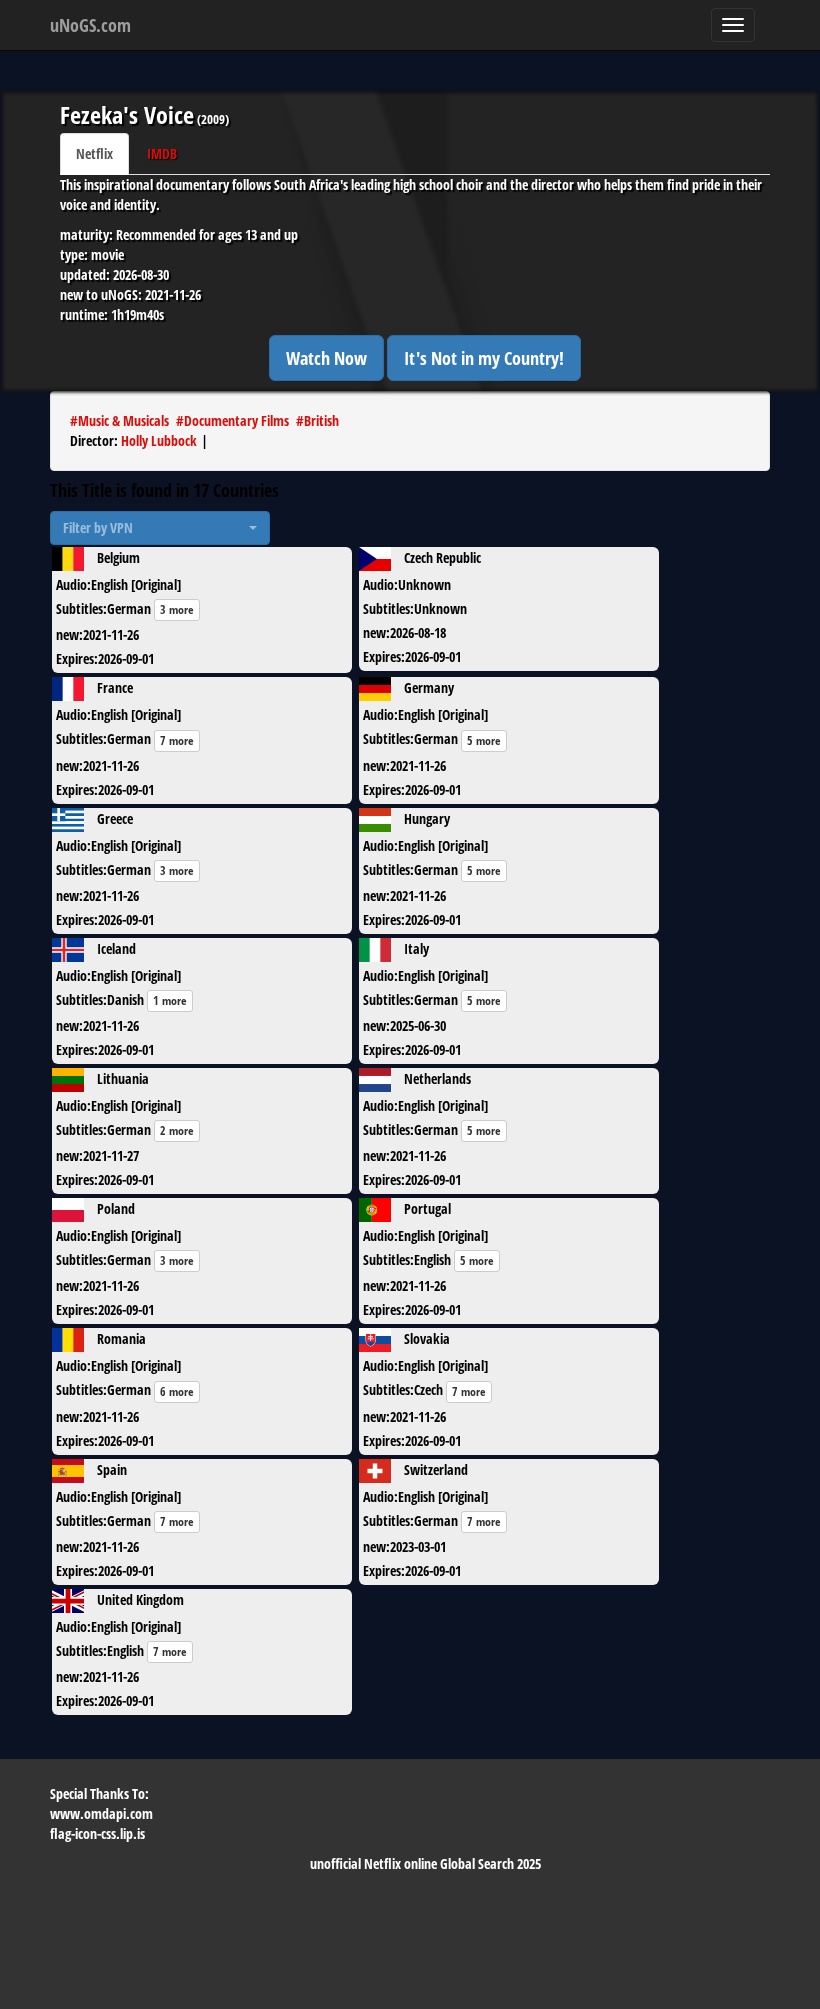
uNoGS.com (90, 25)
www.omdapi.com (101, 1813)
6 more (177, 1391)
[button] (160, 528)
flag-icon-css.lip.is (97, 1833)
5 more (484, 740)
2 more (177, 1130)
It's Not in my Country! (484, 358)
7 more (177, 740)
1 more (170, 1000)
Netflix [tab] (94, 153)
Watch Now (326, 358)
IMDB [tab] (162, 153)
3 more (177, 609)
